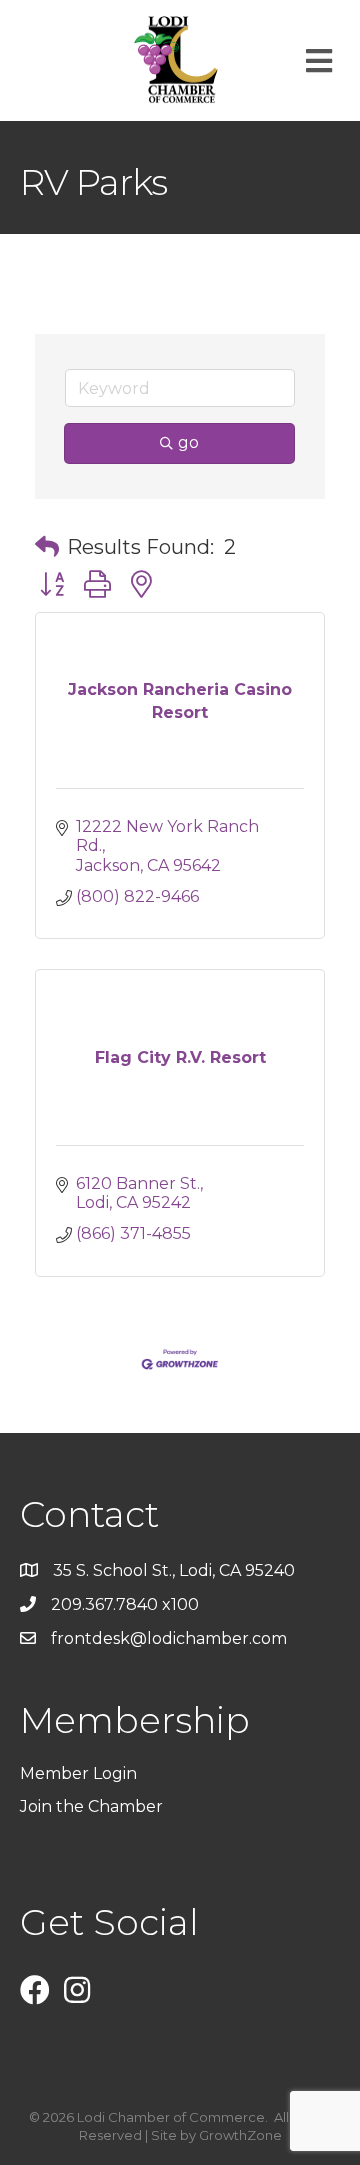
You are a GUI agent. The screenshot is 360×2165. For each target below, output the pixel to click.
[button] (47, 547)
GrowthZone (240, 2135)
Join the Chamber (93, 1806)
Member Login (78, 1773)
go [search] (188, 442)
